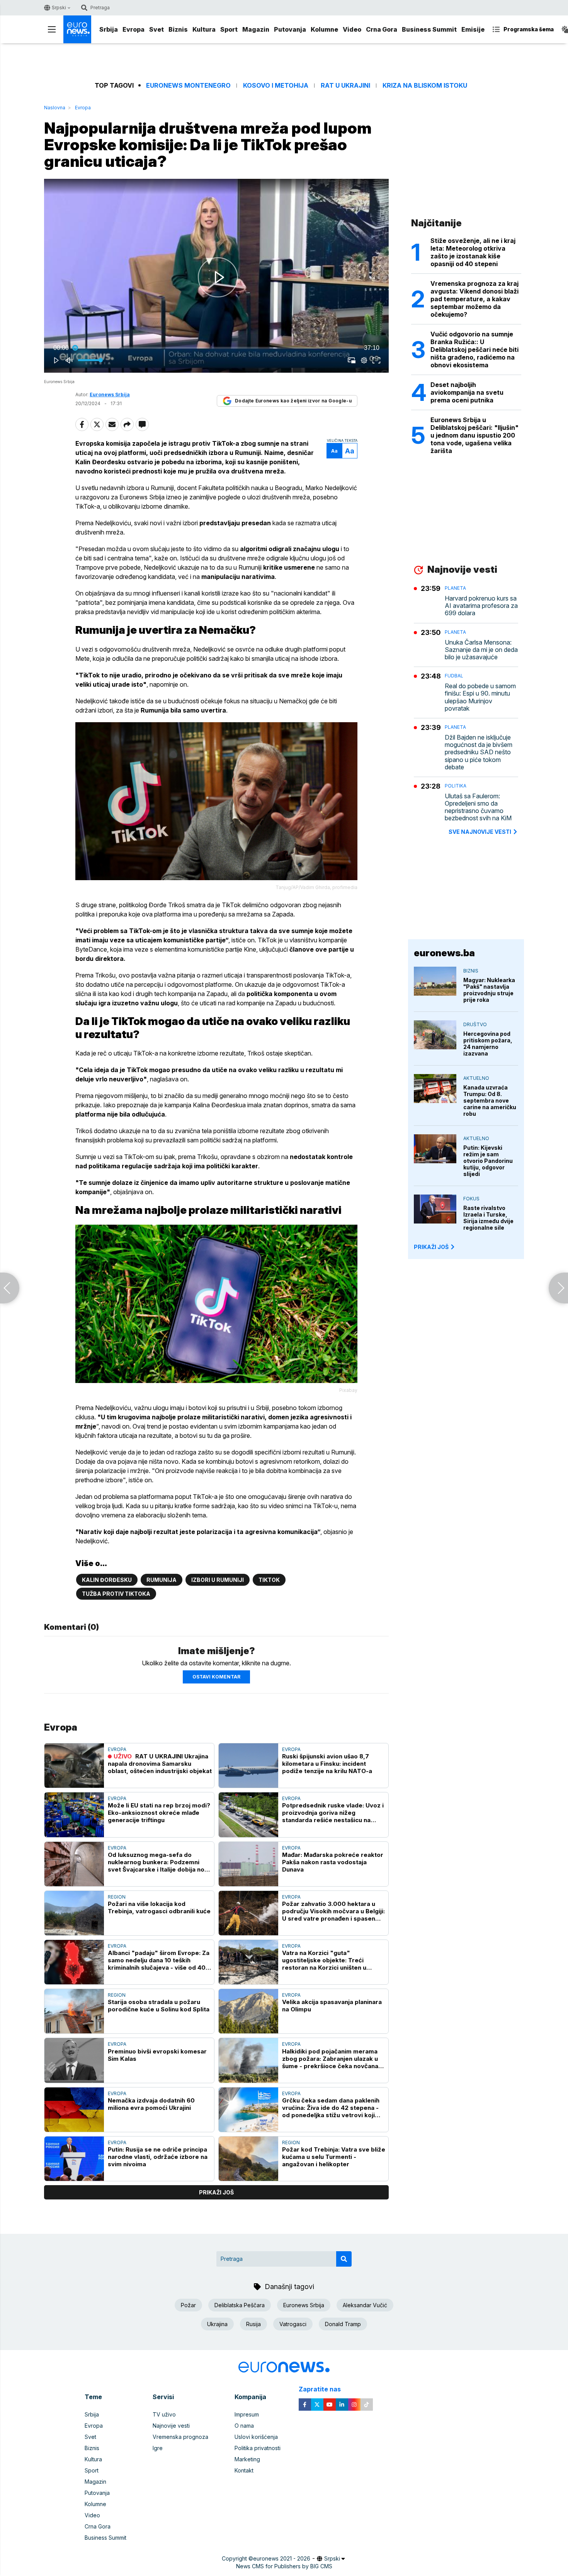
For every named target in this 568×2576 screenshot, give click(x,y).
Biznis (178, 29)
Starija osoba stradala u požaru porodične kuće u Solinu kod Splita (159, 2006)
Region (117, 1897)
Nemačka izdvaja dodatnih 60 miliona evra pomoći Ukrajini (151, 2104)
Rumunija (162, 1580)
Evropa (133, 29)
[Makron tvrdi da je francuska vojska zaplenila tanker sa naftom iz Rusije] (558, 1288)
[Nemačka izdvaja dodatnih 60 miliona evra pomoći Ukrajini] (74, 2110)
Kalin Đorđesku (107, 1580)
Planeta (455, 588)
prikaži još (216, 2192)
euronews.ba (444, 953)
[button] (218, 277)
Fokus (471, 1199)
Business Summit (429, 29)
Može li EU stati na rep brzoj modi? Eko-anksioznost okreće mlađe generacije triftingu (159, 1813)
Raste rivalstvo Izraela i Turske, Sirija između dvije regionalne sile (488, 1218)
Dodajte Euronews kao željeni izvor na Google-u (293, 401)
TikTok (269, 1580)
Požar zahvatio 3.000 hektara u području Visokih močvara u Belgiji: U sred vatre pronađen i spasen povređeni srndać (333, 1911)
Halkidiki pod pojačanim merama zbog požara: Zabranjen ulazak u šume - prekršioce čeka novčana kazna (330, 2059)
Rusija (253, 2324)
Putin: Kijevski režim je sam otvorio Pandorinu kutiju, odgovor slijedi (488, 1161)
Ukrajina (217, 2324)
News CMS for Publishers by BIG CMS (284, 2566)
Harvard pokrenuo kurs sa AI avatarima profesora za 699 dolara (481, 606)
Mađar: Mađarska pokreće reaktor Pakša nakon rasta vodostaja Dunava (333, 1862)
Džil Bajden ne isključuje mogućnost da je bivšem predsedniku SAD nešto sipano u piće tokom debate (479, 752)
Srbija (109, 29)
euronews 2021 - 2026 (282, 2558)
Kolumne (324, 29)
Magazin (256, 29)
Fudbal (454, 676)
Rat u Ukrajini (345, 86)
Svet (156, 29)
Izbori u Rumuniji (218, 1580)
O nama (244, 2426)
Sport (229, 29)
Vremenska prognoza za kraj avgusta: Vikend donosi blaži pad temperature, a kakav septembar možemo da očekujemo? (474, 299)
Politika (456, 786)
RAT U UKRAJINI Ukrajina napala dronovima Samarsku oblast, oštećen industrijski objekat (160, 1764)
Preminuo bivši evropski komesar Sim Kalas (157, 2055)
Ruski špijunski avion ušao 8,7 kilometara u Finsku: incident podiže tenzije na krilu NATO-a (327, 1764)
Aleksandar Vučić (365, 2305)
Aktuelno (476, 1078)
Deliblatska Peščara (240, 2305)
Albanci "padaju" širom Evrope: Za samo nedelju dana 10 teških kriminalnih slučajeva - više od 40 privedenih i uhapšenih (159, 1960)
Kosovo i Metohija (276, 86)
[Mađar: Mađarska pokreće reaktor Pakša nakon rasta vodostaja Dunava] (248, 1864)
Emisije (473, 29)
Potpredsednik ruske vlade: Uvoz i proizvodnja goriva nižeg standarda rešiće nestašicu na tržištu (333, 1813)
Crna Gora (382, 29)
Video (352, 29)
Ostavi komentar (216, 1677)
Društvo (475, 1024)
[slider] (216, 348)
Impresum (247, 2414)
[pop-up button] (364, 360)
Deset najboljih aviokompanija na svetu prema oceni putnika (467, 392)
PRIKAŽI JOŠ (431, 1247)
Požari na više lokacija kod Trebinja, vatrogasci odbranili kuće (159, 1907)
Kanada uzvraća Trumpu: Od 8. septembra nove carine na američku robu (490, 1100)
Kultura (204, 29)
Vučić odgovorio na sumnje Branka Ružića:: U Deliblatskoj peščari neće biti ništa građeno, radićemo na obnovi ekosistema (474, 350)
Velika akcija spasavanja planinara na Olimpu (332, 2006)
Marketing (247, 2459)
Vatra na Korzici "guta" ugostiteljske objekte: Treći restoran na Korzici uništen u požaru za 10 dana (324, 1960)
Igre (158, 2448)
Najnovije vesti (171, 2426)
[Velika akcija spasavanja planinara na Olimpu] (248, 2011)
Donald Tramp (343, 2324)
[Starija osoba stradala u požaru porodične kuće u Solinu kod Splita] (74, 2011)
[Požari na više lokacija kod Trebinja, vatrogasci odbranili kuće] (74, 1913)
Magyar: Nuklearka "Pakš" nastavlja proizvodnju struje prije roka (489, 990)
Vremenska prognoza (180, 2437)
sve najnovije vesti (480, 832)
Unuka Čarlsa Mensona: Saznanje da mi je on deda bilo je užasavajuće (481, 650)
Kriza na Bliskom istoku (425, 86)
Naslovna (55, 108)
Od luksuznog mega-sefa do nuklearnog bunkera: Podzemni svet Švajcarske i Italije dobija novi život (159, 1862)
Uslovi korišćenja (256, 2437)
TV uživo (164, 2414)
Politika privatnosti (258, 2448)
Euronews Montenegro (188, 86)
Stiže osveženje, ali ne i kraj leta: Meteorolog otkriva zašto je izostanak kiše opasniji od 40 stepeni (473, 252)
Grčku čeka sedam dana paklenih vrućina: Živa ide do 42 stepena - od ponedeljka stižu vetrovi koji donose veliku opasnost (331, 2108)
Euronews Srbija (304, 2305)
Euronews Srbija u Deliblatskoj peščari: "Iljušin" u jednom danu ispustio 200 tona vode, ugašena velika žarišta (474, 435)
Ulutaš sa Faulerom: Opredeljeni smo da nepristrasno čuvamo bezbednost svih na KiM (478, 807)
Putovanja (290, 29)
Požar (188, 2305)
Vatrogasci (293, 2324)
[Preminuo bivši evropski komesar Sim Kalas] (74, 2060)
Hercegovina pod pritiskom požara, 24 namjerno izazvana (488, 1044)
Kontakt (244, 2470)
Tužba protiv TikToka (116, 1594)
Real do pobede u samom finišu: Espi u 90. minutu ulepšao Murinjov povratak (480, 697)
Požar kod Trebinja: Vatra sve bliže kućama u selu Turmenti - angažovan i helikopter (334, 2157)
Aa (334, 451)
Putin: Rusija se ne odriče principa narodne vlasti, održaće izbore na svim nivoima (158, 2157)
